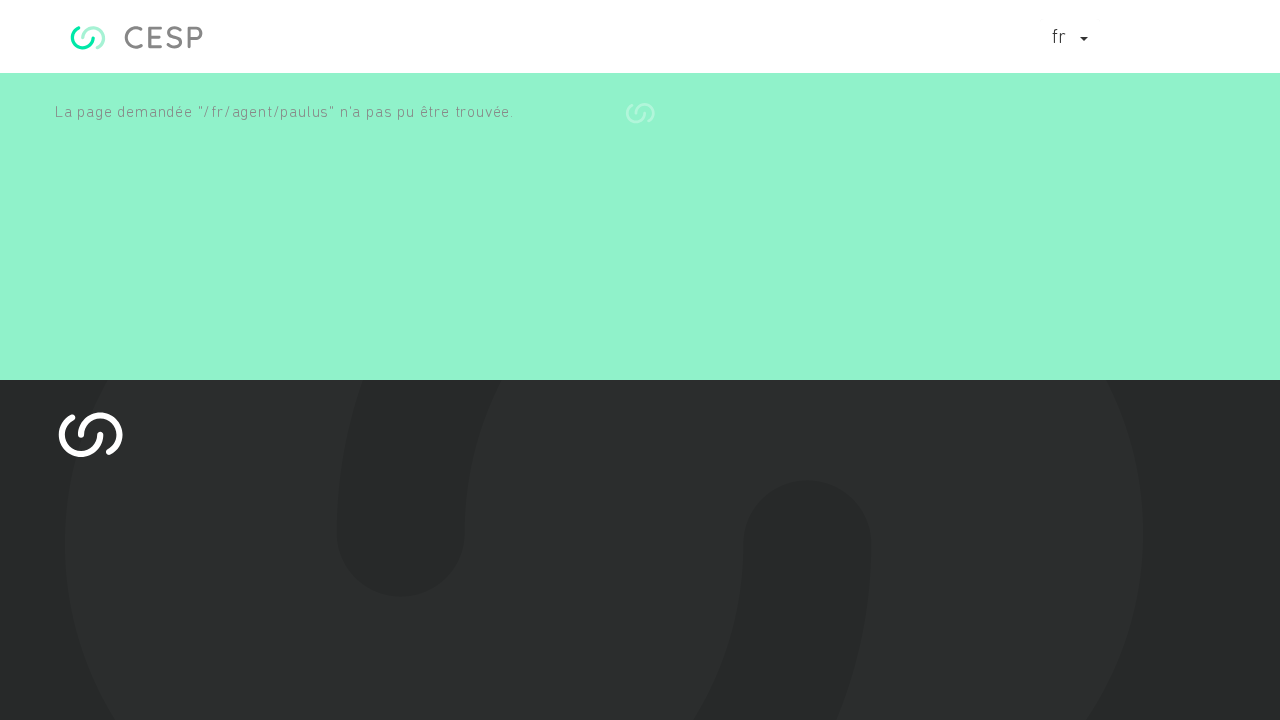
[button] (1070, 39)
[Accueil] (136, 37)
